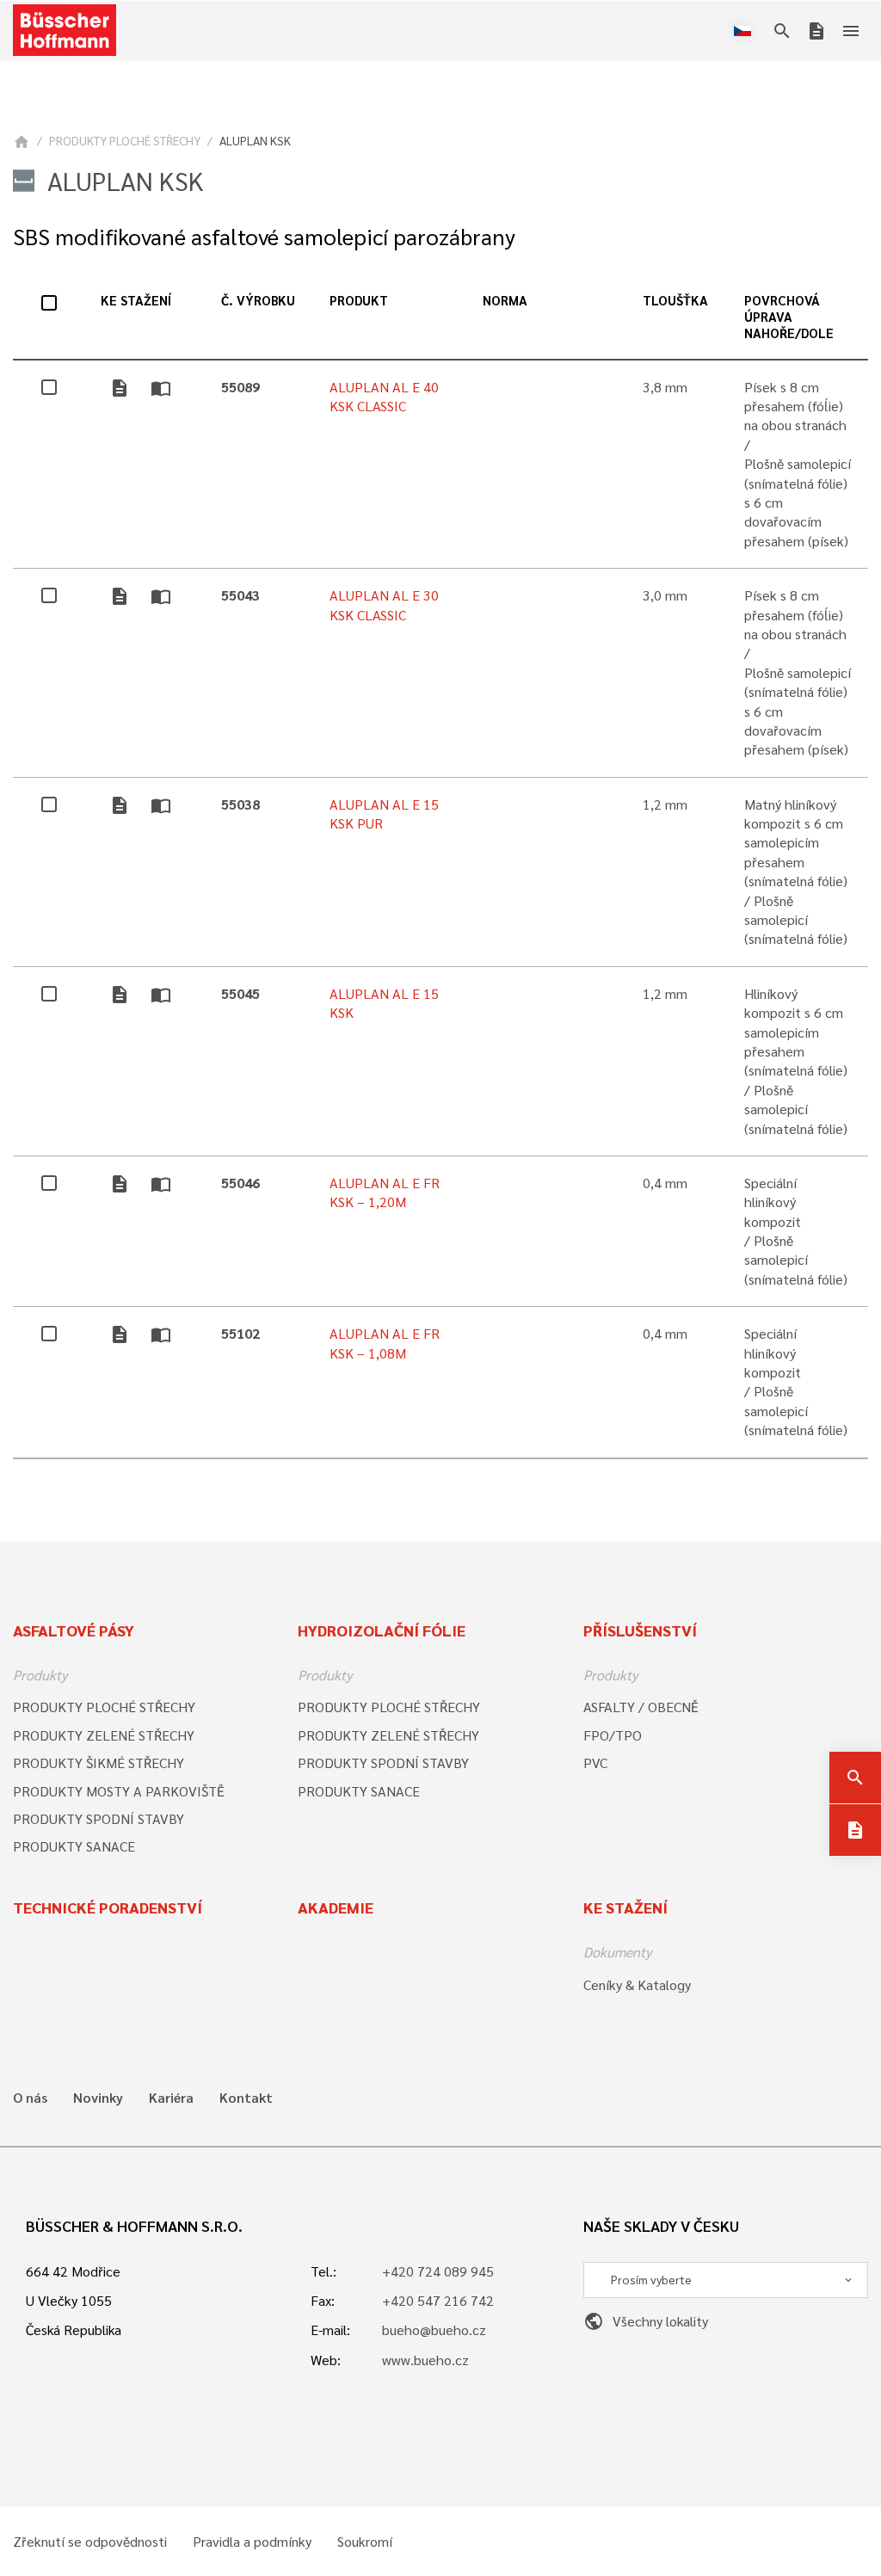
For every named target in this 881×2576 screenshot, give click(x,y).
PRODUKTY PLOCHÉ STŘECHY (125, 140)
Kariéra (171, 2098)
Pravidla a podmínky (252, 2542)
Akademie (336, 1907)
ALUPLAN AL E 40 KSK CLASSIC (384, 396)
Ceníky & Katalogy (637, 1984)
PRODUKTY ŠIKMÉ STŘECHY (99, 1763)
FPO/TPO (613, 1735)
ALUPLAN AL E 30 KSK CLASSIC (384, 604)
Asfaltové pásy (74, 1630)
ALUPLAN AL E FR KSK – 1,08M (385, 1343)
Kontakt (246, 2098)
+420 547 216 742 (438, 2300)
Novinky (98, 2098)
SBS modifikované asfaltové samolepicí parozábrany (264, 236)
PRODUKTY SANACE (74, 1846)
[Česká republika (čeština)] (746, 31)
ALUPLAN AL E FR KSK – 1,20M (385, 1192)
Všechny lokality (646, 2321)
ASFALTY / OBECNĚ (641, 1707)
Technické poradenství (108, 1907)
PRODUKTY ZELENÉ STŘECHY (104, 1735)
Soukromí (365, 2542)
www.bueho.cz (425, 2360)
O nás (30, 2098)
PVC (595, 1763)
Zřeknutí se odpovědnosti (90, 2542)
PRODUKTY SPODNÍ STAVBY (99, 1818)
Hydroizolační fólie (382, 1630)
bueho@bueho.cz (434, 2329)
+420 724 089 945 (438, 2271)
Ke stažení (625, 1907)
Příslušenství (640, 1630)
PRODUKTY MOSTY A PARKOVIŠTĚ (119, 1791)
